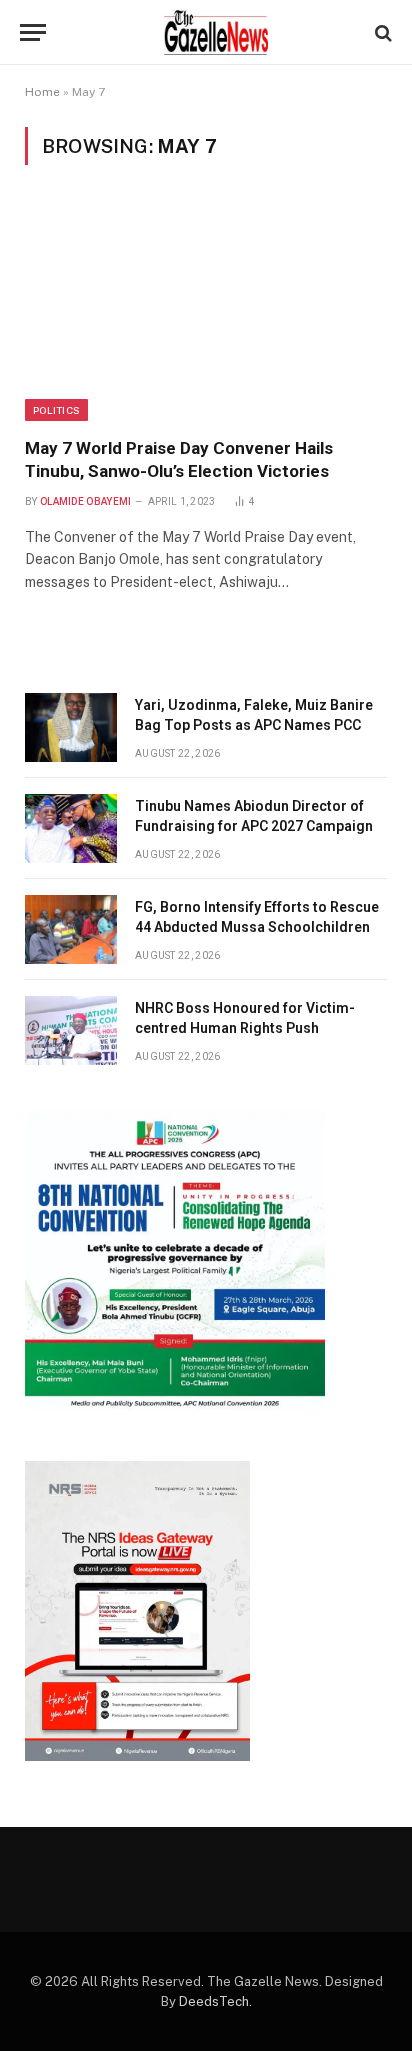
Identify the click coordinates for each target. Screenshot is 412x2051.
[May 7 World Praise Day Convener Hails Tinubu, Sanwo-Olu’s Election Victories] (206, 312)
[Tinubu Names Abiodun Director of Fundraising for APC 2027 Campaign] (71, 828)
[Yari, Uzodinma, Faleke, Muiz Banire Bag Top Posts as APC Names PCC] (71, 727)
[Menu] (33, 32)
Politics (56, 410)
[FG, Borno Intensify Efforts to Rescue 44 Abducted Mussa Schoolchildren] (71, 929)
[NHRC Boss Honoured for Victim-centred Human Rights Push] (71, 1030)
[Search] (381, 32)
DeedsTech (214, 2001)
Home (42, 92)
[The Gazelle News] (216, 32)
